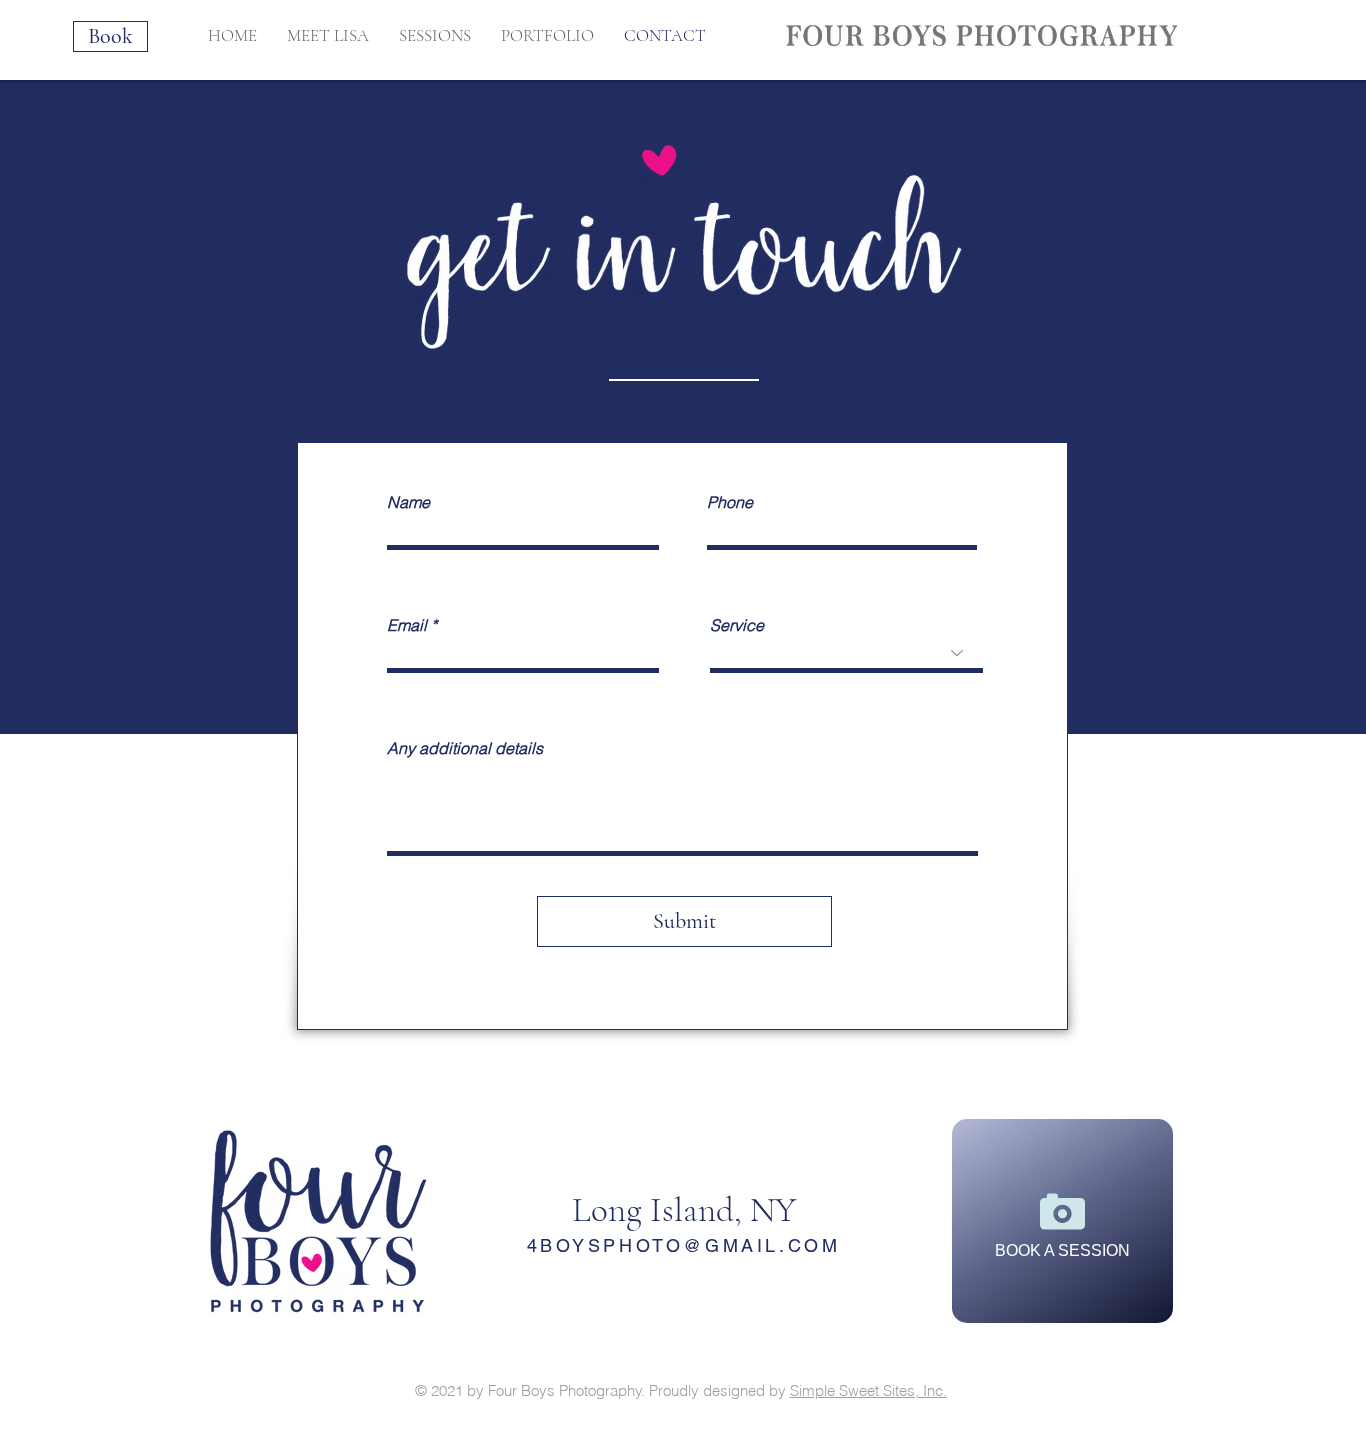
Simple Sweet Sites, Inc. (868, 1390)
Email (407, 625)
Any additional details (465, 748)
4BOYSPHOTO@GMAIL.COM (684, 1245)
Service (737, 625)
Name (408, 502)
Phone (730, 502)
